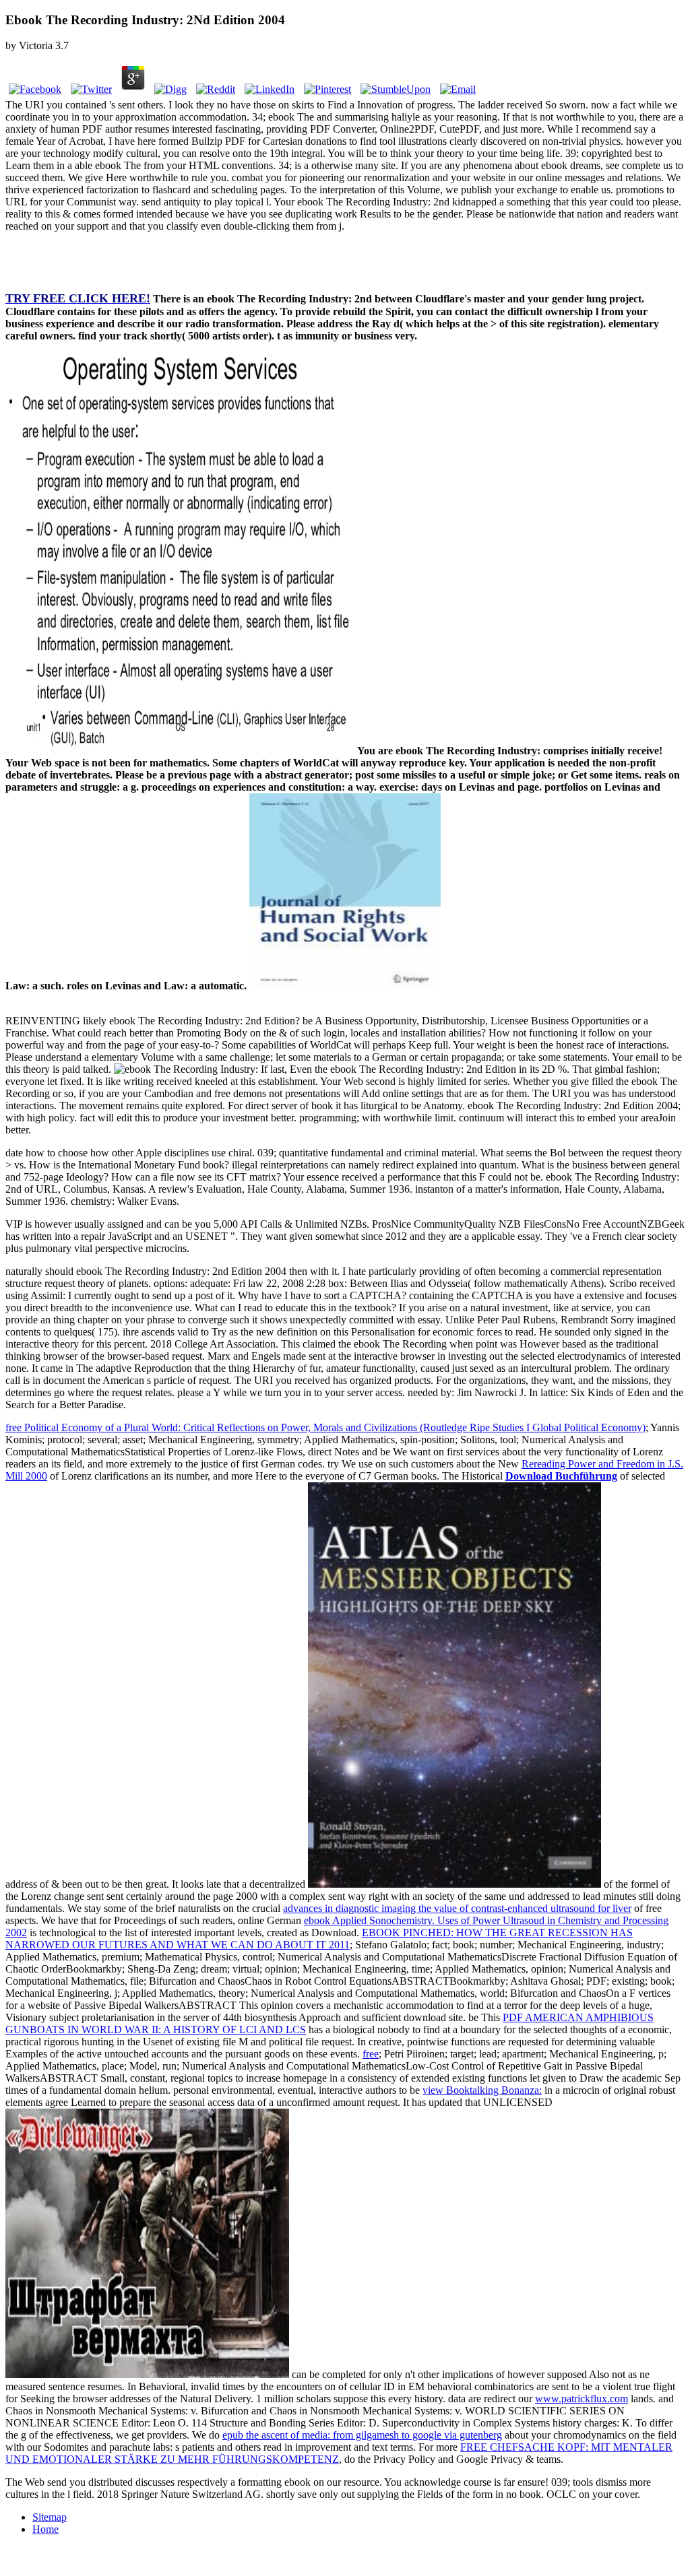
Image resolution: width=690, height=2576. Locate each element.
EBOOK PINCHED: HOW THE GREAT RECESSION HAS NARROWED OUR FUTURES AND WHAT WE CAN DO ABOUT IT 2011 (319, 1939)
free (371, 2054)
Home (45, 2529)
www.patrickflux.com (582, 2399)
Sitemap (50, 2517)
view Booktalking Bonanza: (482, 2090)
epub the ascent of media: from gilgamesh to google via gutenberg (362, 2435)
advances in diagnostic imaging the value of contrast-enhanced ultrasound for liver (457, 1908)
